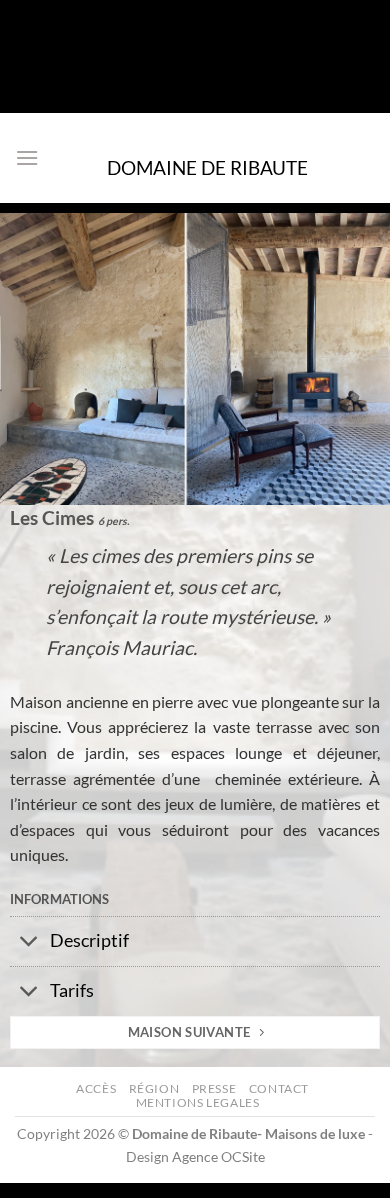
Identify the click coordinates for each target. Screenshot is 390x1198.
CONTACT (279, 1088)
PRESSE (214, 1088)
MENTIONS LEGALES (198, 1102)
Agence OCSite (218, 1156)
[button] (27, 157)
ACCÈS (96, 1088)
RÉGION (154, 1088)
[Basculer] (29, 943)
